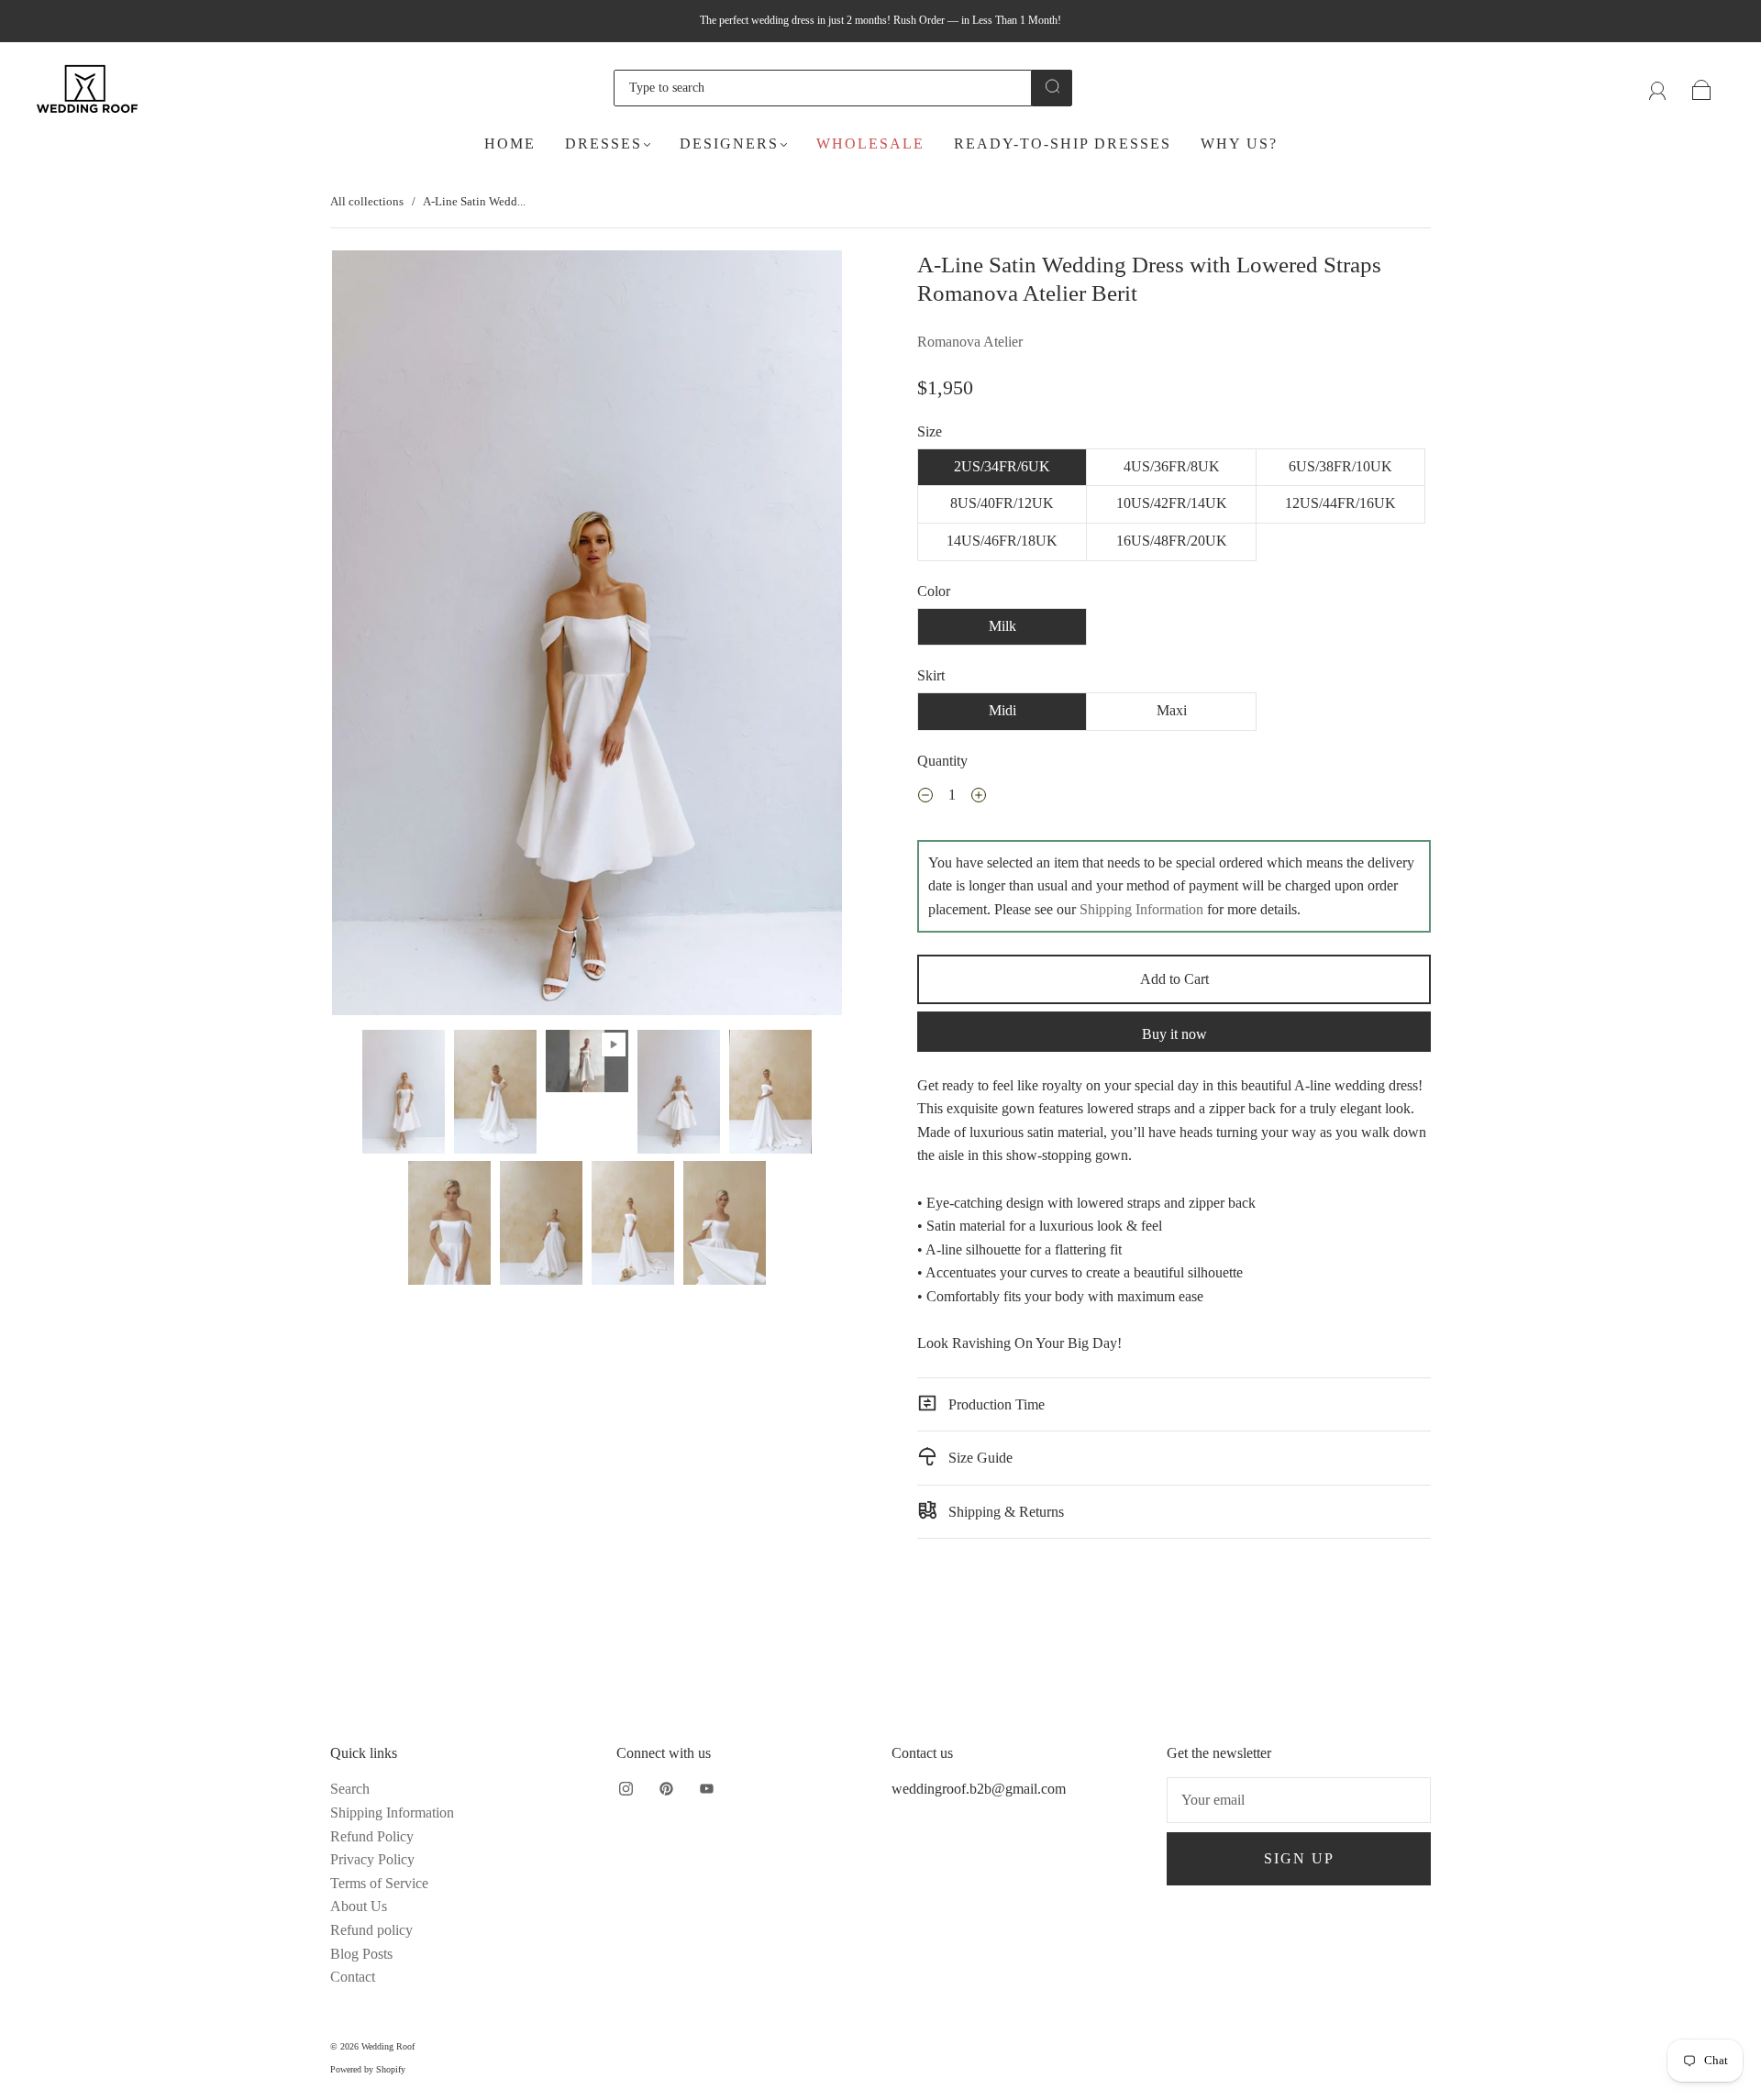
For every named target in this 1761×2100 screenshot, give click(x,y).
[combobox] (823, 88)
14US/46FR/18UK (1002, 541)
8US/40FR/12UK (1002, 503)
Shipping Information (1141, 909)
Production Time (995, 1404)
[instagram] (626, 1788)
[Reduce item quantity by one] (925, 798)
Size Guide (979, 1458)
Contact (353, 1977)
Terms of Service (379, 1883)
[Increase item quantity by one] (979, 798)
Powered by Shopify (368, 2069)
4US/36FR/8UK (1172, 466)
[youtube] (706, 1788)
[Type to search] (823, 88)
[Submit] (1052, 86)
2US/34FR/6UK (1002, 466)
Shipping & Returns (1004, 1512)
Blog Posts (361, 1954)
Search (350, 1789)
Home (510, 144)
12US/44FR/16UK (1340, 503)
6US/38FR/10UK (1340, 466)
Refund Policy (372, 1836)
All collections (367, 201)
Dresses (604, 144)
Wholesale (870, 144)
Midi (1002, 710)
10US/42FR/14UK (1172, 503)
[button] (383, 636)
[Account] (1658, 88)
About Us (359, 1906)
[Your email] (1299, 1800)
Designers (729, 144)
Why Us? (1239, 144)
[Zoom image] (587, 636)
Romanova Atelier (970, 342)
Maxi (1172, 710)
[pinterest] (666, 1788)
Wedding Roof (388, 2046)
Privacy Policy (372, 1859)
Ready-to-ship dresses (1063, 144)
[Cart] (1702, 88)
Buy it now (1174, 1034)
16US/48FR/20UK (1172, 541)
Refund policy (371, 1930)
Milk (1002, 626)
